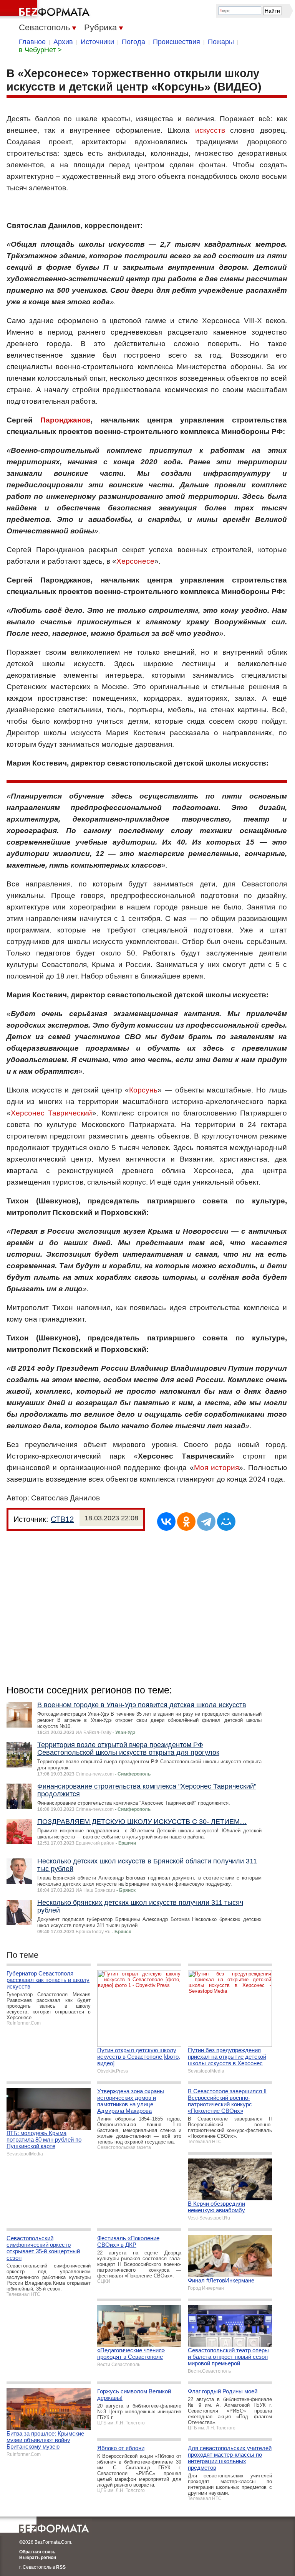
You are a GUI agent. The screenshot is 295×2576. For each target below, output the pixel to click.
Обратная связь (37, 2552)
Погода (133, 42)
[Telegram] (206, 1522)
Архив (63, 42)
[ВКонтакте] (166, 1522)
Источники (97, 42)
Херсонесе (135, 561)
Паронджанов (65, 420)
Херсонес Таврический (51, 1113)
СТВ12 (62, 1519)
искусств (210, 130)
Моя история (216, 1468)
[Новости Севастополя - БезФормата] (46, 10)
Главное (32, 42)
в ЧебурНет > (40, 50)
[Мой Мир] (226, 1522)
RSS (61, 2567)
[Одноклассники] (186, 1522)
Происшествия (177, 42)
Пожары (221, 42)
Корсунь (143, 1090)
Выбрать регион (38, 2558)
